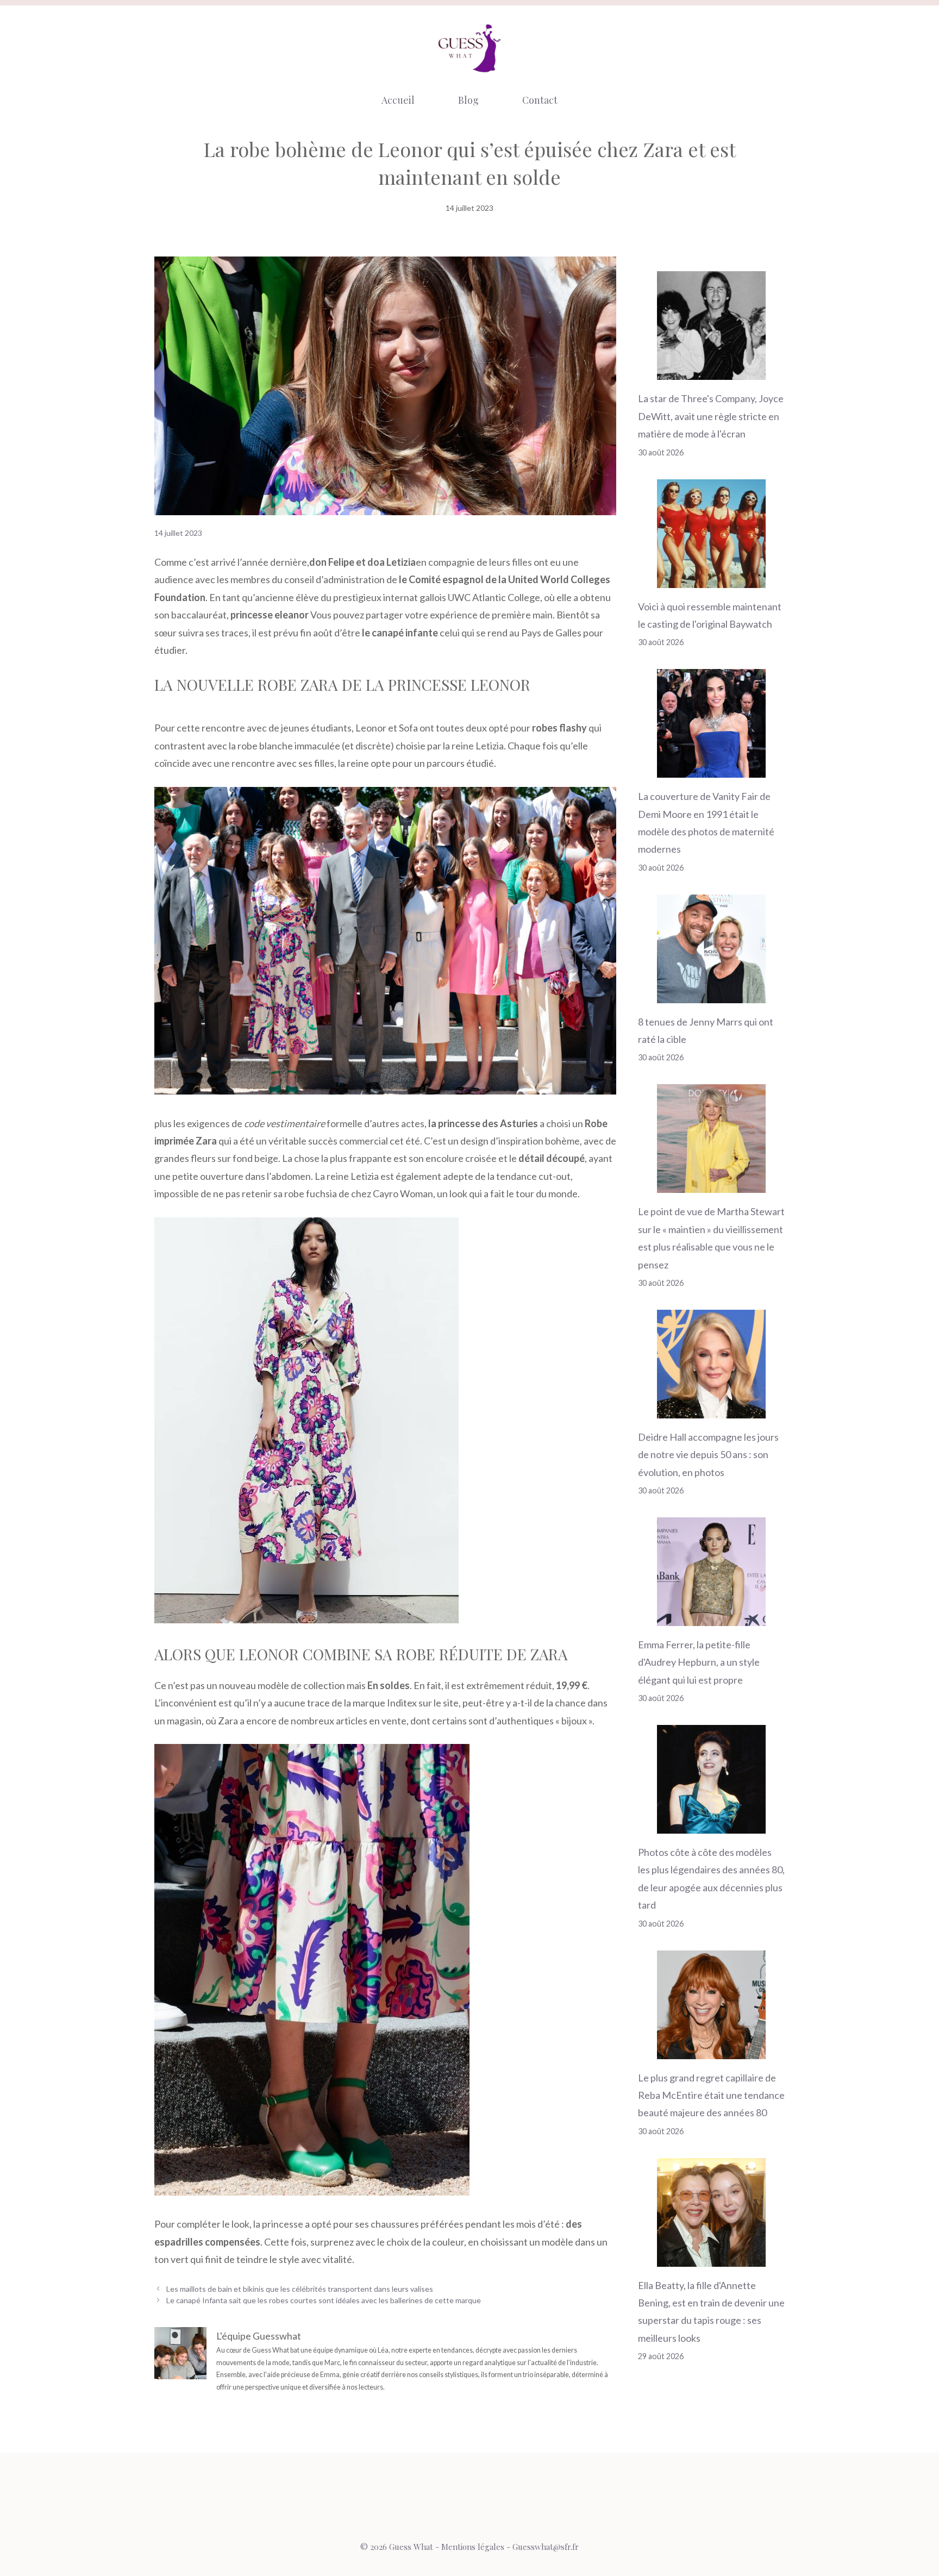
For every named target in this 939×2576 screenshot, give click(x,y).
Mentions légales (473, 2547)
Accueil (398, 100)
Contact (540, 100)
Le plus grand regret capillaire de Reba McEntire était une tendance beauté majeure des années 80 (711, 2095)
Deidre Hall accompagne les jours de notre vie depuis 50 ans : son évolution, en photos (708, 1455)
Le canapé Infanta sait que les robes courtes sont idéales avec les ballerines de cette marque (324, 2300)
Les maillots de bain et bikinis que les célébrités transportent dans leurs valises (300, 2289)
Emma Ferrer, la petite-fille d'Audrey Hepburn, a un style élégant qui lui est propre (699, 1662)
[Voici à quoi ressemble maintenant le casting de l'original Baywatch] (711, 579)
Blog (468, 100)
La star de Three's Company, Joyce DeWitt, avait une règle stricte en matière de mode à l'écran (711, 416)
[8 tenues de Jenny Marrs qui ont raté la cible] (711, 994)
